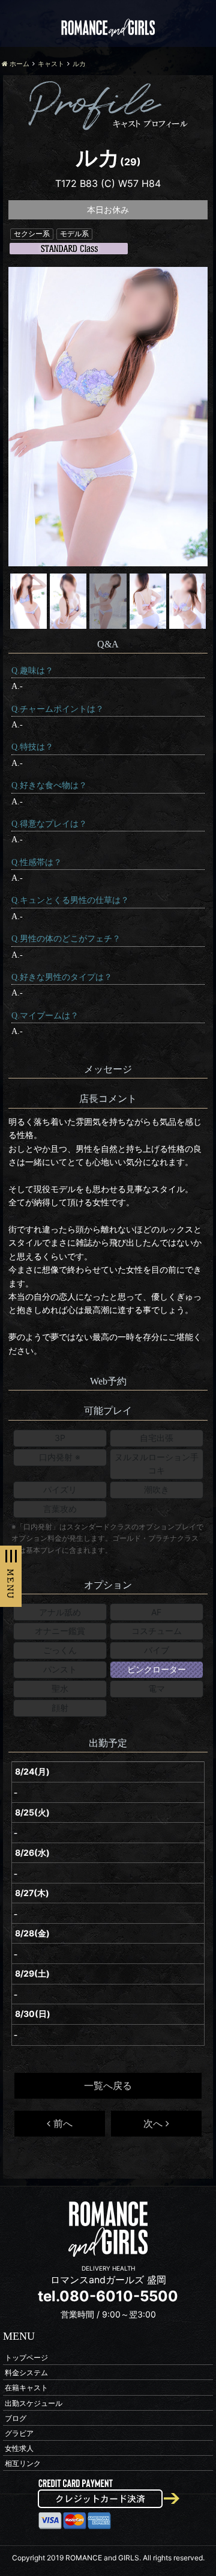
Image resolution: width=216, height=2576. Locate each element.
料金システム (26, 2373)
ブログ (16, 2418)
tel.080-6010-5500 (108, 2296)
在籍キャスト (26, 2388)
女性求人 (19, 2448)
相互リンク (23, 2463)
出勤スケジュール (34, 2403)
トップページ (26, 2357)
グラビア (19, 2433)
